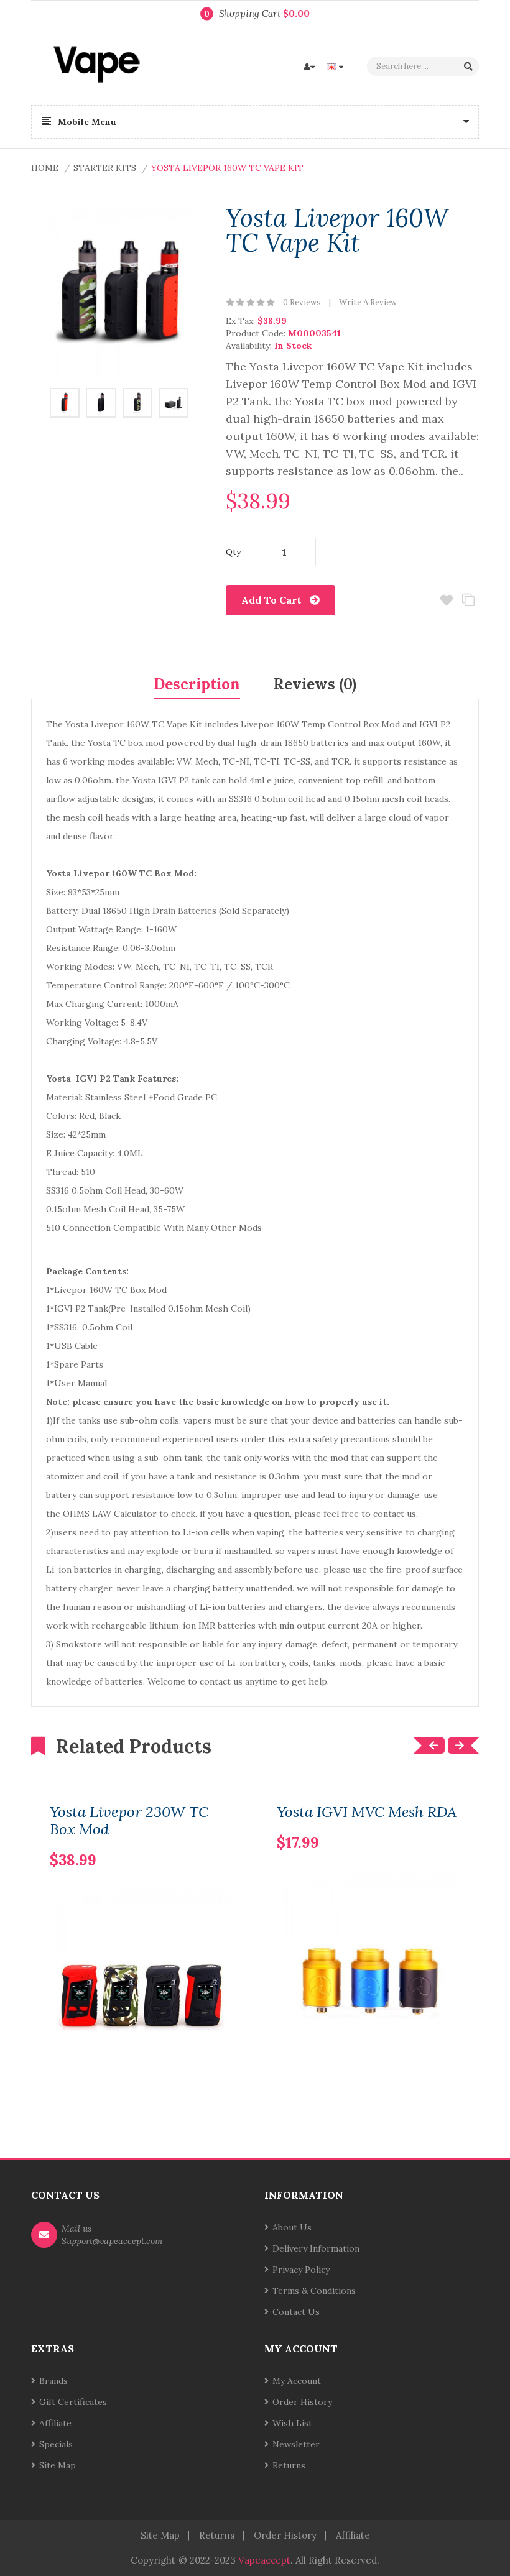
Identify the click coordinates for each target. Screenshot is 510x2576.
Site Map (58, 2465)
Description (197, 684)
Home (45, 168)
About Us (292, 2227)
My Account (297, 2381)
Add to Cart (271, 600)
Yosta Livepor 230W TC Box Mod (129, 1821)
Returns (289, 2465)
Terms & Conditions (314, 2291)
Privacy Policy (301, 2270)
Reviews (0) (315, 684)
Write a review (368, 302)
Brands (53, 2381)
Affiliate (55, 2423)
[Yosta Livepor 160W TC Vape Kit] (65, 402)
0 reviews (302, 302)
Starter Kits (105, 168)
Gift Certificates (73, 2402)
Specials (56, 2444)
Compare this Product (468, 600)
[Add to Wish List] (224, 1840)
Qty (233, 552)
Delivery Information (316, 2248)
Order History (302, 2402)
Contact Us (296, 2312)
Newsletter (296, 2444)
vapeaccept (264, 2560)
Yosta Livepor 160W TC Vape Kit (227, 168)
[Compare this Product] (203, 1840)
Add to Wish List (446, 600)
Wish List (292, 2423)
